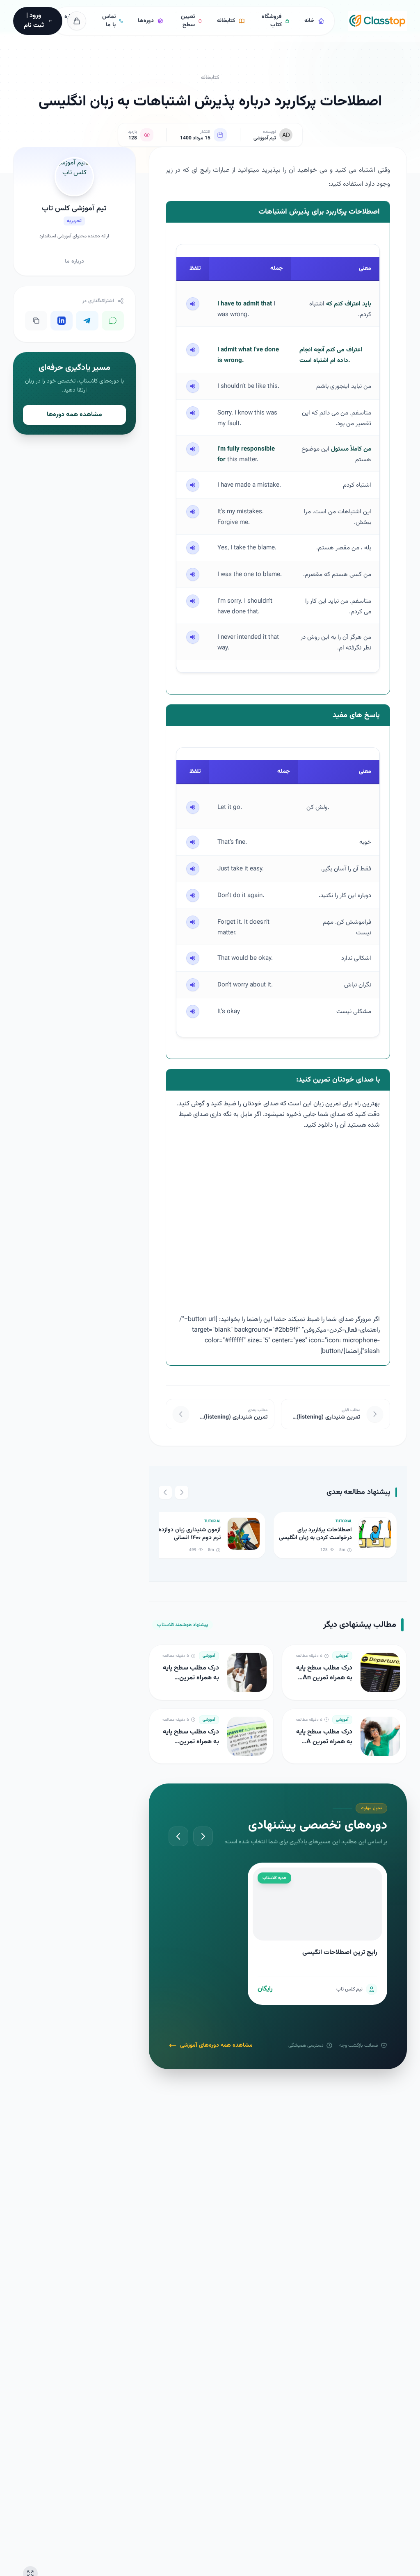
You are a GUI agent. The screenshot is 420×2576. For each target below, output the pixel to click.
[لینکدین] (62, 321)
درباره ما (74, 262)
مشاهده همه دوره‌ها (74, 415)
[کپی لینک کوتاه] (36, 321)
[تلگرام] (87, 321)
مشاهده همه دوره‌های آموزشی (216, 2045)
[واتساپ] (113, 321)
